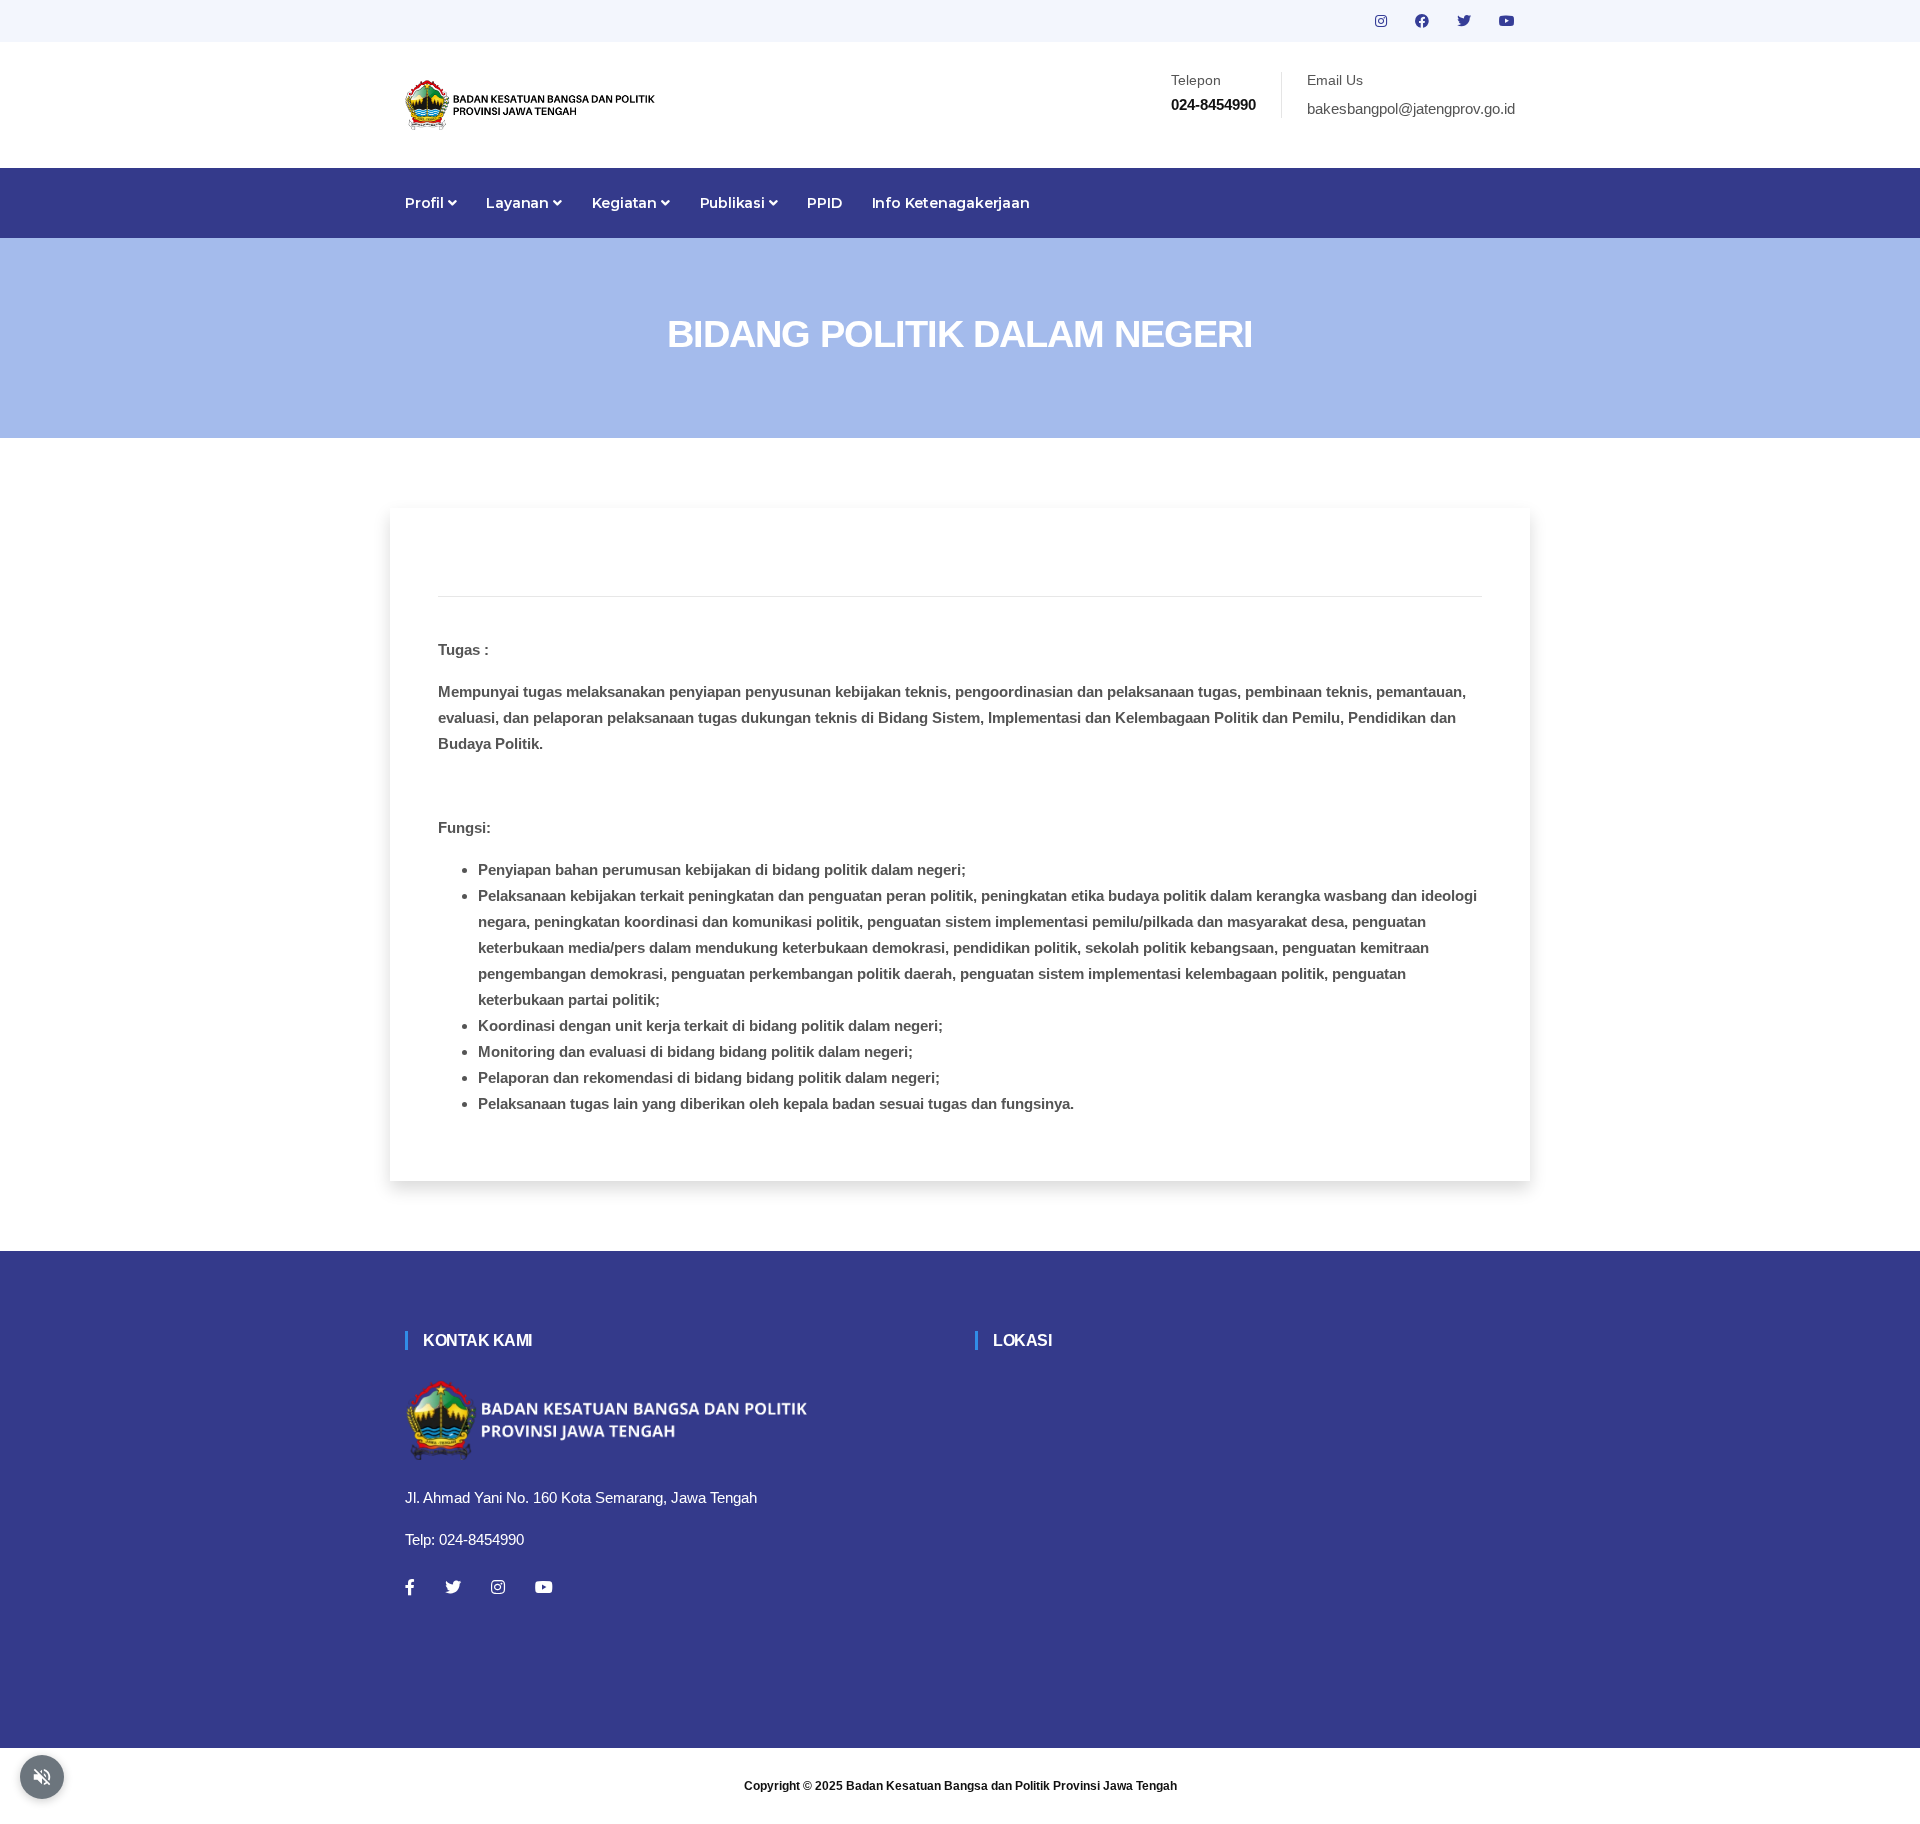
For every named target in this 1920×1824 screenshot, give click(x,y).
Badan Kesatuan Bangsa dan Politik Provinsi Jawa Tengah (1011, 1786)
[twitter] (1466, 21)
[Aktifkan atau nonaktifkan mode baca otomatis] (42, 1777)
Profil (426, 203)
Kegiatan (626, 203)
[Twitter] (453, 1587)
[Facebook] (410, 1587)
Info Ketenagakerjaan (951, 203)
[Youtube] (544, 1587)
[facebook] (1424, 21)
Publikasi (734, 203)
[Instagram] (498, 1587)
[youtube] (1507, 21)
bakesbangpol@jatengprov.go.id (1411, 108)
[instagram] (1383, 21)
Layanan (519, 203)
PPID (824, 203)
